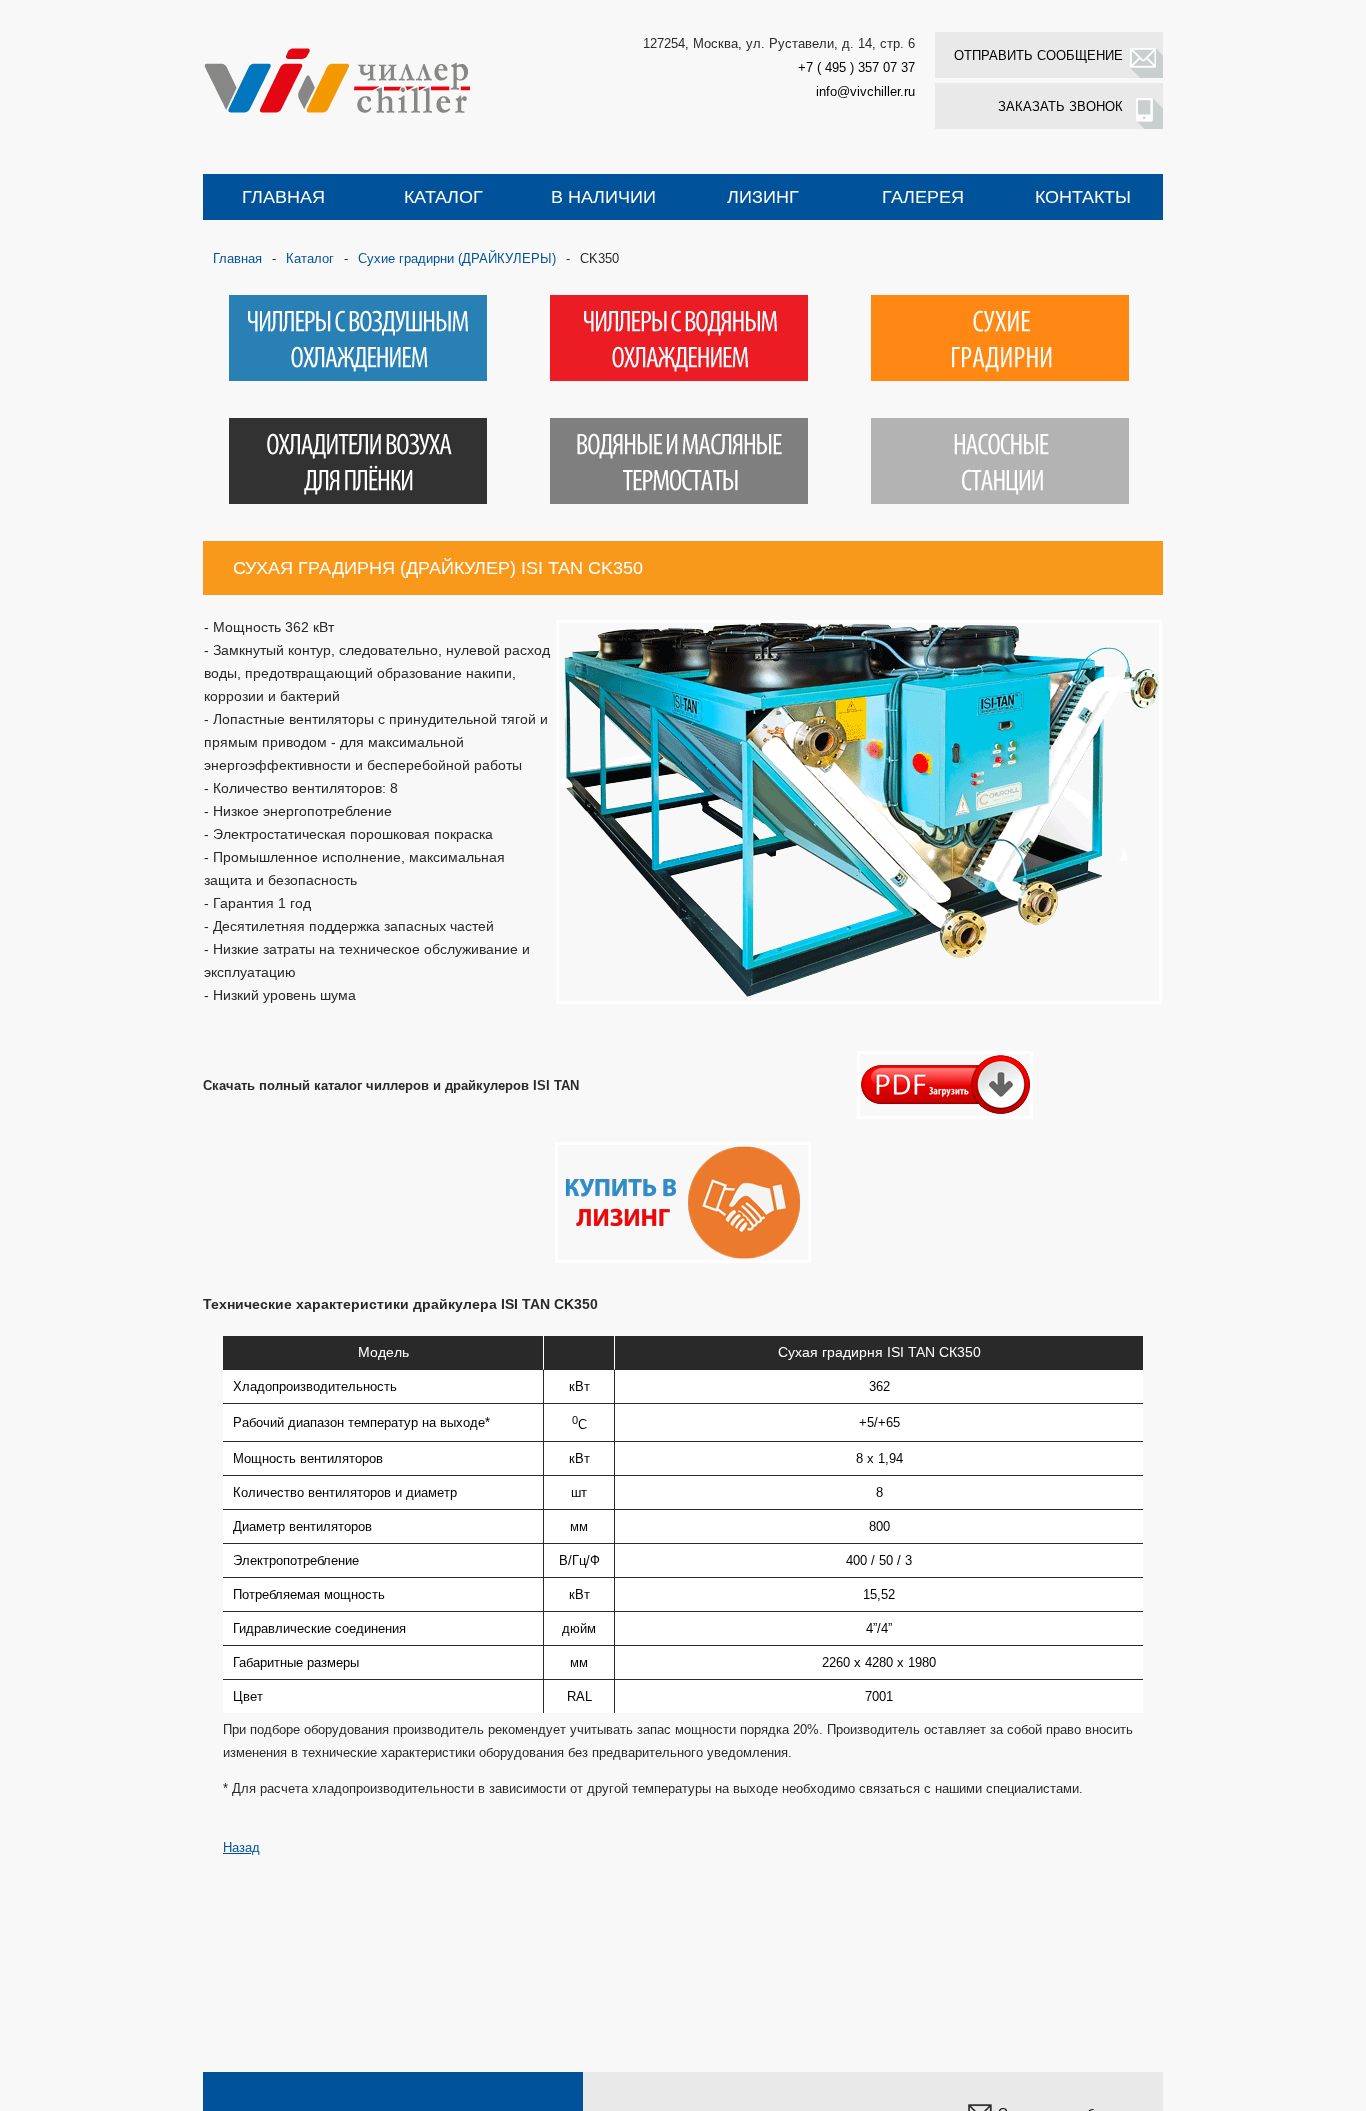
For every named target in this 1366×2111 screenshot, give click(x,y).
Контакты (1083, 197)
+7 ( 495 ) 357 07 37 (856, 67)
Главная (283, 197)
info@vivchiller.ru (865, 91)
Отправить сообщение (1038, 55)
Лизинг (763, 197)
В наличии (603, 197)
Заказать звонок (1060, 106)
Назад (241, 1847)
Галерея (923, 197)
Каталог (443, 197)
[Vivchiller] (368, 79)
